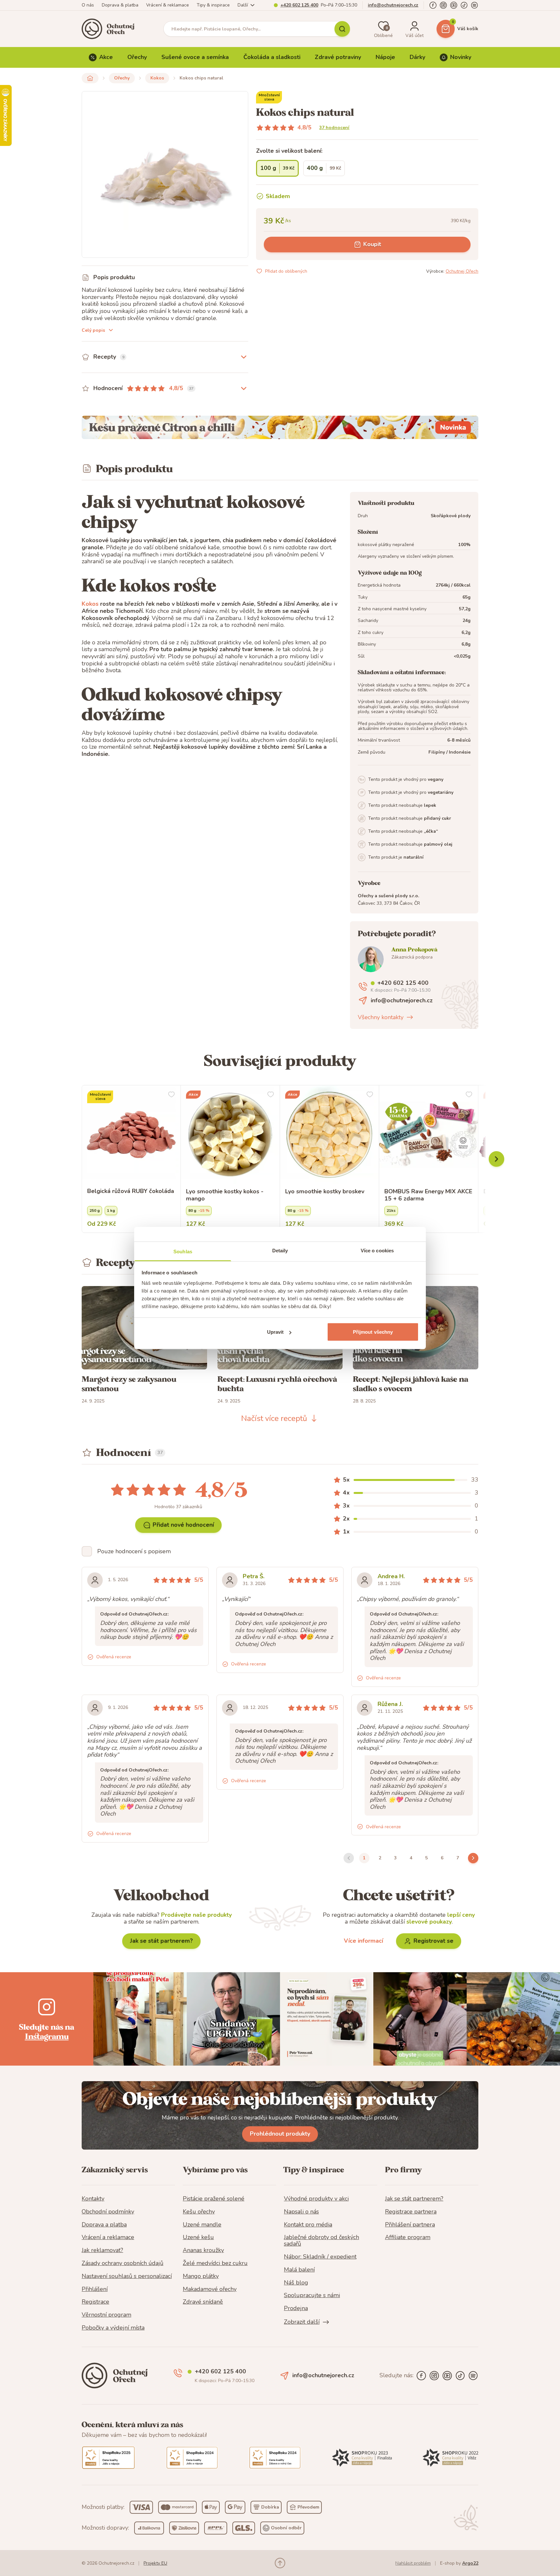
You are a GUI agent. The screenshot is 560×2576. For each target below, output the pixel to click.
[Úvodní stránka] (110, 29)
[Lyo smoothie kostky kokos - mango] (230, 1135)
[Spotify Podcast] (474, 5)
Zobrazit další (302, 2322)
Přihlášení (95, 2289)
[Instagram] (443, 5)
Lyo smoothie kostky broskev (325, 1192)
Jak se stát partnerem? (161, 1941)
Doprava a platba (104, 2225)
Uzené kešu (198, 2237)
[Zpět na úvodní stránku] (90, 78)
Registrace (95, 2302)
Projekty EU (155, 2563)
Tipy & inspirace (213, 5)
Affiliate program (408, 2237)
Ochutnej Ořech (462, 271)
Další (243, 5)
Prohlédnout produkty (280, 2134)
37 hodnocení (334, 128)
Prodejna (296, 2308)
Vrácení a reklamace (108, 2237)
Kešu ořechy (199, 2212)
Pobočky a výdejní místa (113, 2328)
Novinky (461, 57)
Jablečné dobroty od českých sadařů (321, 2241)
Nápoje (385, 57)
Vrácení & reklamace (168, 5)
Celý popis (93, 330)
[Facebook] (433, 5)
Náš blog (296, 2283)
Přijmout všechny (373, 1332)
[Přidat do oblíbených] (171, 1094)
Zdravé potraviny (338, 57)
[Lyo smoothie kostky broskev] (329, 1135)
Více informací (363, 1941)
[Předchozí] (496, 1159)
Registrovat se (433, 1941)
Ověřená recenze (114, 1657)
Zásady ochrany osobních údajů (122, 2263)
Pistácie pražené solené (214, 2199)
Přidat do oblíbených (286, 271)
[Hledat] (342, 29)
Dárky (417, 57)
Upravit (275, 1332)
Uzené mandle (202, 2225)
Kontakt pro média (308, 2225)
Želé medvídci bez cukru (215, 2263)
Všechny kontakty (381, 1017)
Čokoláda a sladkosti (272, 57)
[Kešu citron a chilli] (280, 427)
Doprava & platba (120, 5)
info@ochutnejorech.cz (393, 5)
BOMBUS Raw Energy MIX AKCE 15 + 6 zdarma (428, 1195)
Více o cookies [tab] (377, 1251)
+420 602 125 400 (299, 5)
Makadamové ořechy (210, 2289)
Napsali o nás (301, 2212)
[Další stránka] (473, 1858)
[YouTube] (454, 5)
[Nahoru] (280, 2563)
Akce (106, 57)
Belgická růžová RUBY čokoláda (131, 1191)
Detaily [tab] (280, 1251)
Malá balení (299, 2270)
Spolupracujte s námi (312, 2296)
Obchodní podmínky (108, 2212)
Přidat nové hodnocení (183, 1525)
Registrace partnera (411, 2212)
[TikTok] (464, 5)
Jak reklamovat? (102, 2250)
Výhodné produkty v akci (316, 2199)
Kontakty (93, 2199)
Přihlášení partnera (410, 2225)
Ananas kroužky (203, 2250)
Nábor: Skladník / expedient (320, 2257)
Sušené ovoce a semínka (195, 57)
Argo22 (470, 2563)
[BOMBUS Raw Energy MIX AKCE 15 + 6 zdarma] (429, 1135)
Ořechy (137, 57)
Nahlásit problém (413, 2563)
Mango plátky (201, 2276)
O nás (88, 5)
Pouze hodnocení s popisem (134, 1551)
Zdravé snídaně (203, 2302)
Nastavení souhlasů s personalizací (127, 2276)
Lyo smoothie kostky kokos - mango (225, 1195)
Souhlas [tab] (183, 1252)
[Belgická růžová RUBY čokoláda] (131, 1135)
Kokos (157, 78)
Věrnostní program (106, 2315)
